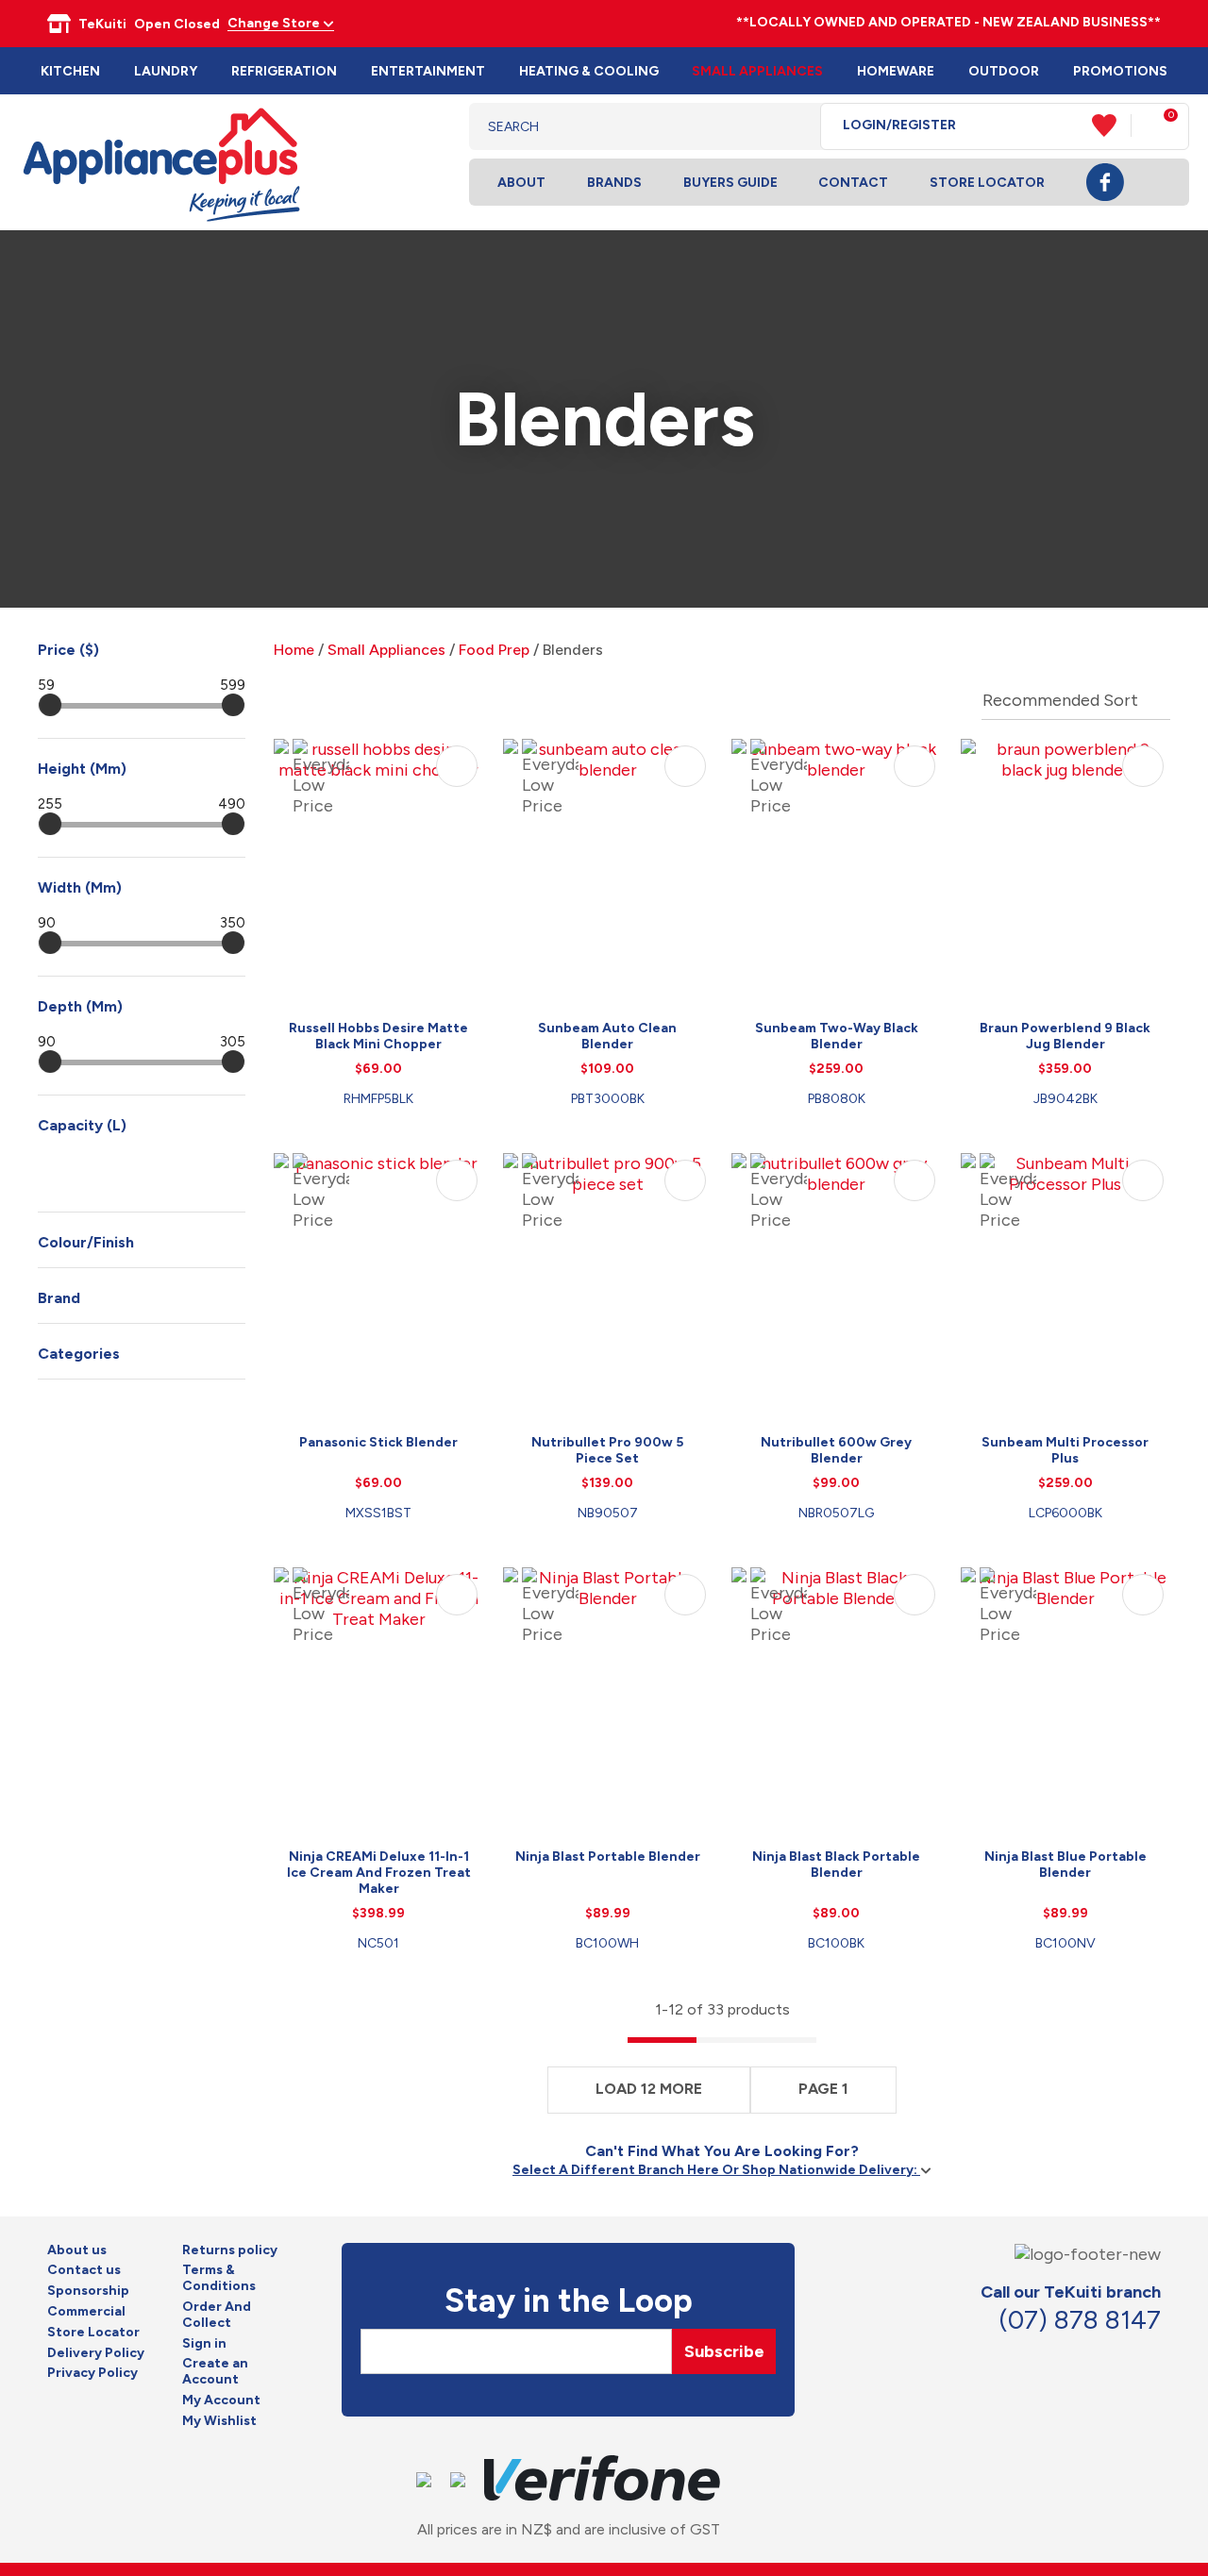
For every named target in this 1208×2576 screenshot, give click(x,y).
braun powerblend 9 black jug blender (1065, 1036)
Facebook (1105, 182)
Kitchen (70, 71)
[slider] (50, 705)
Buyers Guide (730, 183)
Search (791, 126)
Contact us (84, 2270)
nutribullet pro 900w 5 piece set (607, 1450)
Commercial (86, 2312)
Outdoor (1004, 71)
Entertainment (428, 71)
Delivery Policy (96, 2353)
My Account (221, 2400)
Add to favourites (457, 766)
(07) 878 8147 (1080, 2320)
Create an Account (215, 2372)
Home (294, 650)
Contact (853, 183)
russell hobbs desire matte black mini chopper (378, 1036)
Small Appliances (757, 71)
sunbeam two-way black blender (837, 1036)
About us (77, 2250)
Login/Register (899, 125)
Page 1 (823, 2089)
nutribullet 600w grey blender (836, 1450)
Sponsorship (88, 2291)
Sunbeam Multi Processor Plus (1065, 1450)
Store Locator (987, 183)
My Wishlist (219, 2421)
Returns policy (230, 2250)
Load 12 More (649, 2089)
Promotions (1120, 71)
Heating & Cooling (589, 71)
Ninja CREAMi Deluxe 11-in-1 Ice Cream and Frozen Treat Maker (379, 1873)
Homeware (896, 71)
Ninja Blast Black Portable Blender (836, 1865)
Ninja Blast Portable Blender (608, 1857)
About (521, 183)
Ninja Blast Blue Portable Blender (1065, 1865)
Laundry (166, 71)
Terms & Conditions (219, 2278)
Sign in (204, 2344)
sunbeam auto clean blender (607, 1036)
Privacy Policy (92, 2373)
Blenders (573, 650)
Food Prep (494, 650)
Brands (614, 183)
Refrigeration (284, 71)
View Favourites (1112, 125)
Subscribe (724, 2351)
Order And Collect (217, 2315)
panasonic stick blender (378, 1442)
